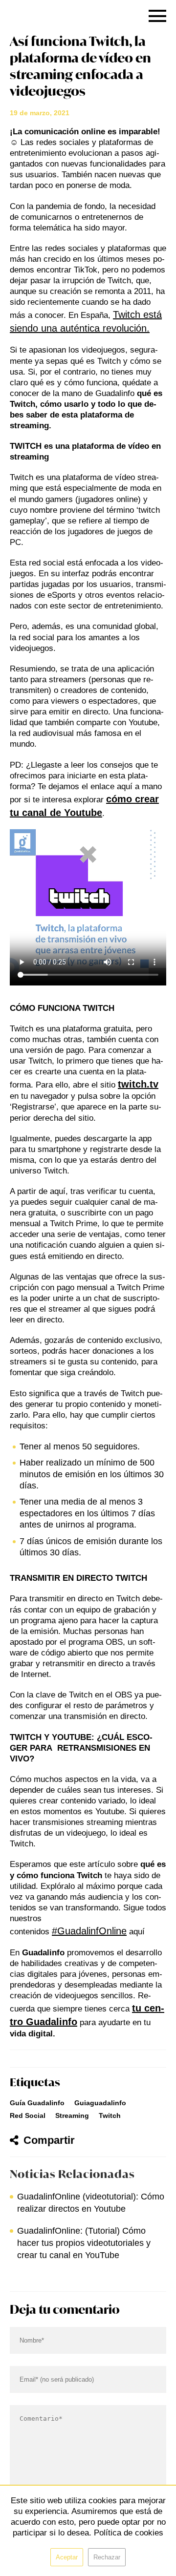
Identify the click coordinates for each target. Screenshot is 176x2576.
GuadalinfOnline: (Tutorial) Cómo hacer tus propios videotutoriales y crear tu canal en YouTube (84, 2243)
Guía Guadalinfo (37, 2103)
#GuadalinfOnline (89, 1931)
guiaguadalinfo (100, 2103)
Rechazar (107, 2557)
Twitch (110, 2115)
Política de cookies (129, 2533)
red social (28, 2115)
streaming (72, 2115)
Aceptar (67, 2557)
